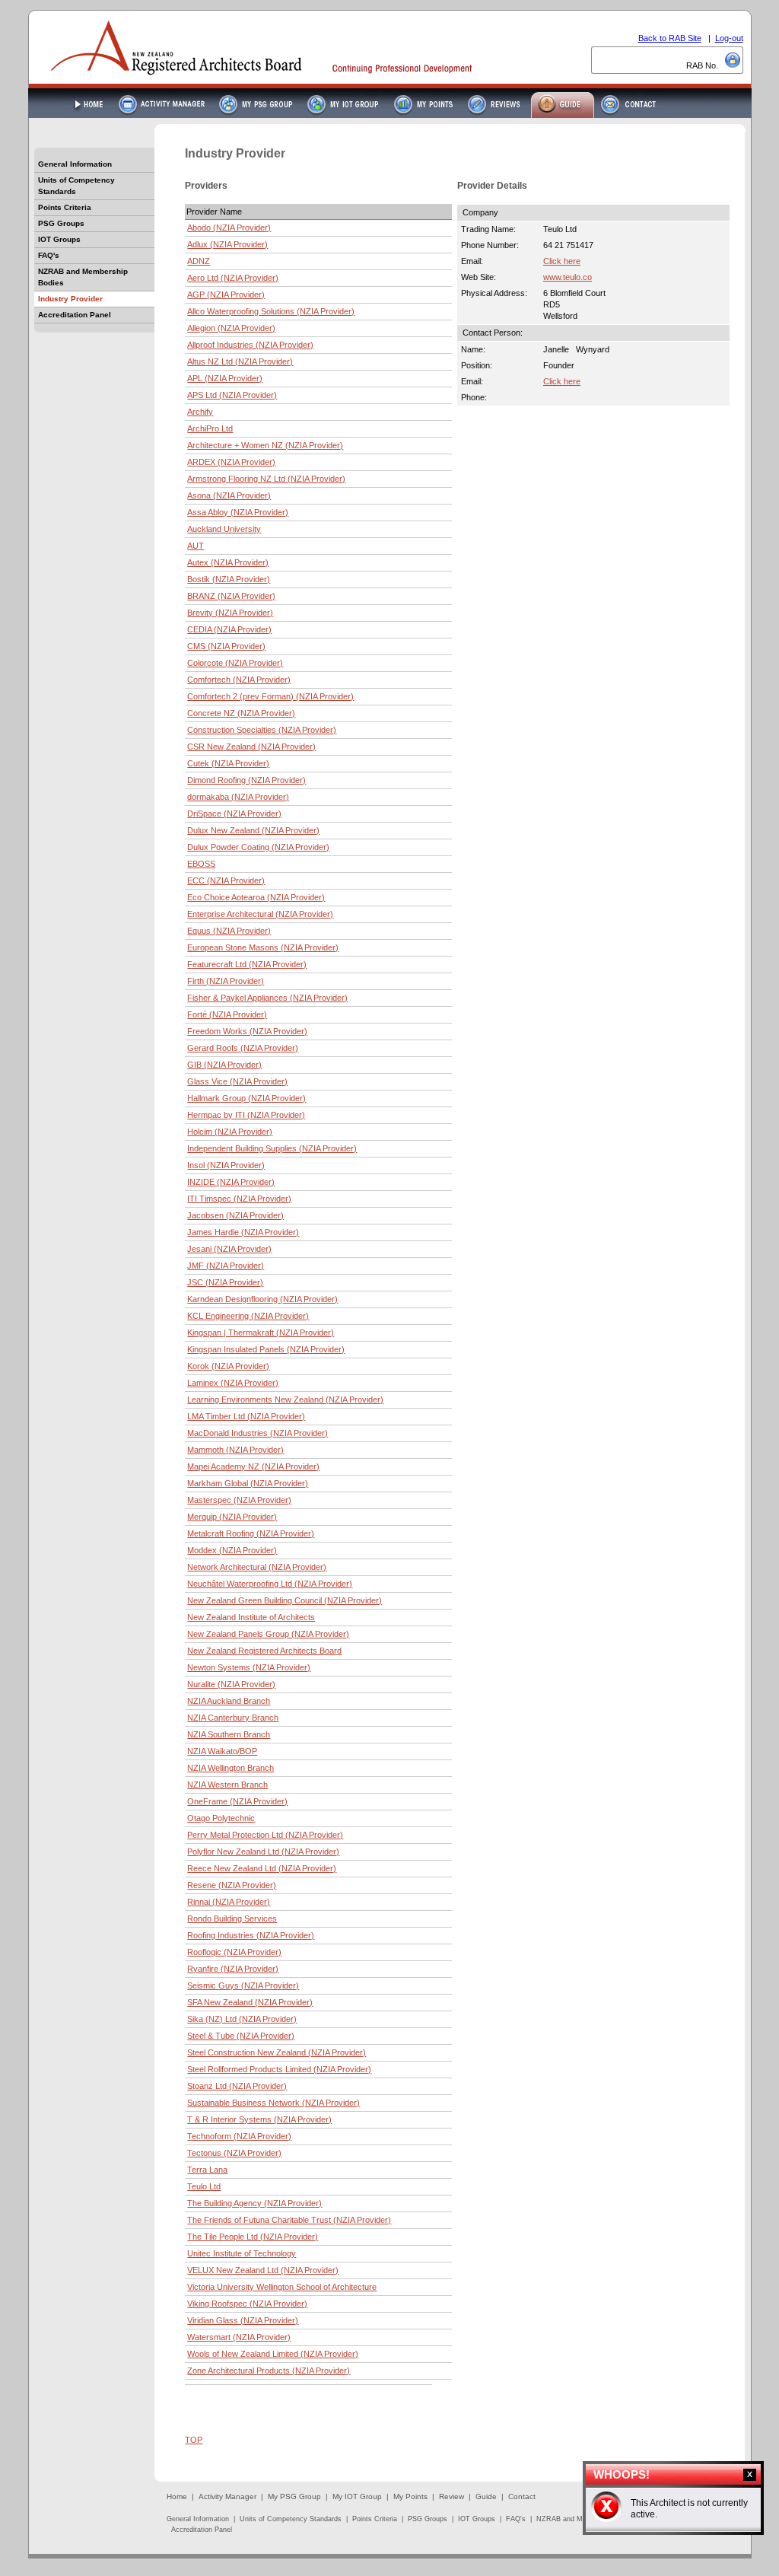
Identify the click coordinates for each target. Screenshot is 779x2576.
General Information (75, 164)
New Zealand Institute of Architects (251, 1617)
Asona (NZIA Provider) (229, 495)
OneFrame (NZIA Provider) (237, 1801)
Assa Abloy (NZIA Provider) (238, 512)
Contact (522, 2496)
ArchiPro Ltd (210, 428)
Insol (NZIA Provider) (226, 1165)
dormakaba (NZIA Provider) (238, 797)
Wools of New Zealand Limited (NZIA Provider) (273, 2354)
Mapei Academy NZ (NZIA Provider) (253, 1466)
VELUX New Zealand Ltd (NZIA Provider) (263, 2270)
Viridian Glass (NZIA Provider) (243, 2320)
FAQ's (49, 255)
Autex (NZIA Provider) (228, 562)
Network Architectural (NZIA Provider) (257, 1567)
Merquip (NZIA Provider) (232, 1517)
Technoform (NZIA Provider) (239, 2136)
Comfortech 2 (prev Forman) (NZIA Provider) (270, 696)
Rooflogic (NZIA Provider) (234, 1952)
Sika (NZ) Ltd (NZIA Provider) (242, 2019)
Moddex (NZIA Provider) (232, 1550)
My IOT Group (357, 2496)
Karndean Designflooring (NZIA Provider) (262, 1299)
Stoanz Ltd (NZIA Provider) (237, 2086)
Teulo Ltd (204, 2186)
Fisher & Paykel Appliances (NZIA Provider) (267, 998)
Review (452, 2496)
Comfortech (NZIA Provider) (239, 680)
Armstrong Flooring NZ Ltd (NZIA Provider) (266, 479)
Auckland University (224, 529)
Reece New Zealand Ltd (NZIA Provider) (262, 1868)
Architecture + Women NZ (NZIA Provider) (265, 445)
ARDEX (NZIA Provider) (231, 462)
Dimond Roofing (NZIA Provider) (246, 780)
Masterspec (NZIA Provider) (239, 1500)
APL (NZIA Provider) (225, 378)
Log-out (729, 38)
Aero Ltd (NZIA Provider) (233, 278)
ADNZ (199, 261)
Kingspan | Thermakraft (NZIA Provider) (261, 1333)
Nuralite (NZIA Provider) (231, 1684)
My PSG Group (294, 2496)
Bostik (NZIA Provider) (229, 579)
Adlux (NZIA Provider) (227, 244)
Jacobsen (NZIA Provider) (235, 1215)
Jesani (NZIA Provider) (229, 1249)
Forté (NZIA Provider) (227, 1014)
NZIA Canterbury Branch (233, 1718)
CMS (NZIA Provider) (226, 646)
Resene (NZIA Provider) (232, 1885)
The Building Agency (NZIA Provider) (254, 2203)
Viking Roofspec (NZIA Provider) (247, 2304)
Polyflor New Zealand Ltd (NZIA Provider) (263, 1852)
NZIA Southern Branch (229, 1734)
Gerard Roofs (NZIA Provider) (243, 1048)
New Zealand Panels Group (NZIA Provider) (268, 1634)
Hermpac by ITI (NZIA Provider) (246, 1115)
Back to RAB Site (670, 38)
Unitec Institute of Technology (242, 2253)
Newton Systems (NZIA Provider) (249, 1667)
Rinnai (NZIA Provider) (229, 1902)
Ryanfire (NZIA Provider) (233, 1969)
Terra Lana (207, 2170)
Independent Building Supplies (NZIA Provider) (272, 1148)
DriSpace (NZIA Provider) (234, 814)
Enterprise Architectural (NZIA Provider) (260, 914)
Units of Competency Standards (76, 186)
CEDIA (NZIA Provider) (229, 629)
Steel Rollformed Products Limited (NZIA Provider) (279, 2069)
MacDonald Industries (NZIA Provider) (258, 1433)
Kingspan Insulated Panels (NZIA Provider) (266, 1349)
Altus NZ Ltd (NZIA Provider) (240, 361)
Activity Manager (227, 2496)
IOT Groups (59, 239)
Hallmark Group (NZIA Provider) (246, 1098)
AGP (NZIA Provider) (226, 295)
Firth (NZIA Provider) (226, 981)
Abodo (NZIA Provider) (229, 228)
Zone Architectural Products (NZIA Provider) (269, 2371)
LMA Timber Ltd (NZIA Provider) (246, 1416)
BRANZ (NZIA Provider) (231, 596)
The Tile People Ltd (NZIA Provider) (253, 2237)
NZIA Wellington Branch (231, 1768)
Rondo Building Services (232, 1918)
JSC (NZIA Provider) (225, 1282)
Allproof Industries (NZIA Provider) (250, 345)
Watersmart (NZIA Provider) (239, 2337)
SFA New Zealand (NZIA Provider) (250, 2002)
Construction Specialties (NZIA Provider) (262, 730)
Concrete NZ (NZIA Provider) (241, 713)
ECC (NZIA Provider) (226, 880)
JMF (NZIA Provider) (226, 1266)
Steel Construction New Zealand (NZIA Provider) (277, 2052)
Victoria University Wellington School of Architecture (282, 2287)
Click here (562, 261)
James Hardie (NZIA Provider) (243, 1232)
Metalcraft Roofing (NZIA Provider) (251, 1533)
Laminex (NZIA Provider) (233, 1383)
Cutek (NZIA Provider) (228, 763)
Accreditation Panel (75, 315)
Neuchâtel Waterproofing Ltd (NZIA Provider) (270, 1584)
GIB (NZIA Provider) (224, 1065)
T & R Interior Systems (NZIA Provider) (259, 2119)
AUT (196, 546)
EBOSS (201, 864)
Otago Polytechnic (221, 1818)
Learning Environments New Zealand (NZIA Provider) (285, 1399)
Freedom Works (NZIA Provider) (247, 1031)
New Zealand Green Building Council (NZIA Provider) (285, 1600)
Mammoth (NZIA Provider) (235, 1450)
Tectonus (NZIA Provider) (234, 2153)
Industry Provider (70, 299)
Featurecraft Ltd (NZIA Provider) (247, 964)
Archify (200, 412)
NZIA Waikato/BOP (222, 1751)
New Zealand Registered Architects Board (264, 1651)
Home (177, 2496)
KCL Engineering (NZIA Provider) (248, 1316)
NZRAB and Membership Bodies (83, 277)
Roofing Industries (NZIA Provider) (251, 1935)
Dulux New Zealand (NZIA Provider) (253, 830)
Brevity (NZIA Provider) (230, 613)
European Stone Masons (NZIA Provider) (263, 947)
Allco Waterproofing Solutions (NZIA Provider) (271, 311)
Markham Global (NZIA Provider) (248, 1483)
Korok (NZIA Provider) (228, 1366)
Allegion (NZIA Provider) (231, 328)
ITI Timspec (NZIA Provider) (239, 1199)
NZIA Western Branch (227, 1785)
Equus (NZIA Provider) (229, 931)
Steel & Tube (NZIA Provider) (241, 2036)
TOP (194, 2440)
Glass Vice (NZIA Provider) (237, 1081)
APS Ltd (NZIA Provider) (232, 395)
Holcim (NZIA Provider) (230, 1132)
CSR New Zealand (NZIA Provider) (251, 747)
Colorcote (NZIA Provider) (235, 663)
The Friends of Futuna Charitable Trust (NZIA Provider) (289, 2220)
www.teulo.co (568, 277)
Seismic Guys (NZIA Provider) (243, 1985)
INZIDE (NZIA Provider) (231, 1182)
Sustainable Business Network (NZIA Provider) (273, 2103)
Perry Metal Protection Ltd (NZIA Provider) (265, 1835)
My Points (410, 2496)
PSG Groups (61, 223)
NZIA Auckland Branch (229, 1701)
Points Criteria (65, 207)
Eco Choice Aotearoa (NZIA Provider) (256, 897)
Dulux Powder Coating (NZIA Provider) (258, 847)
